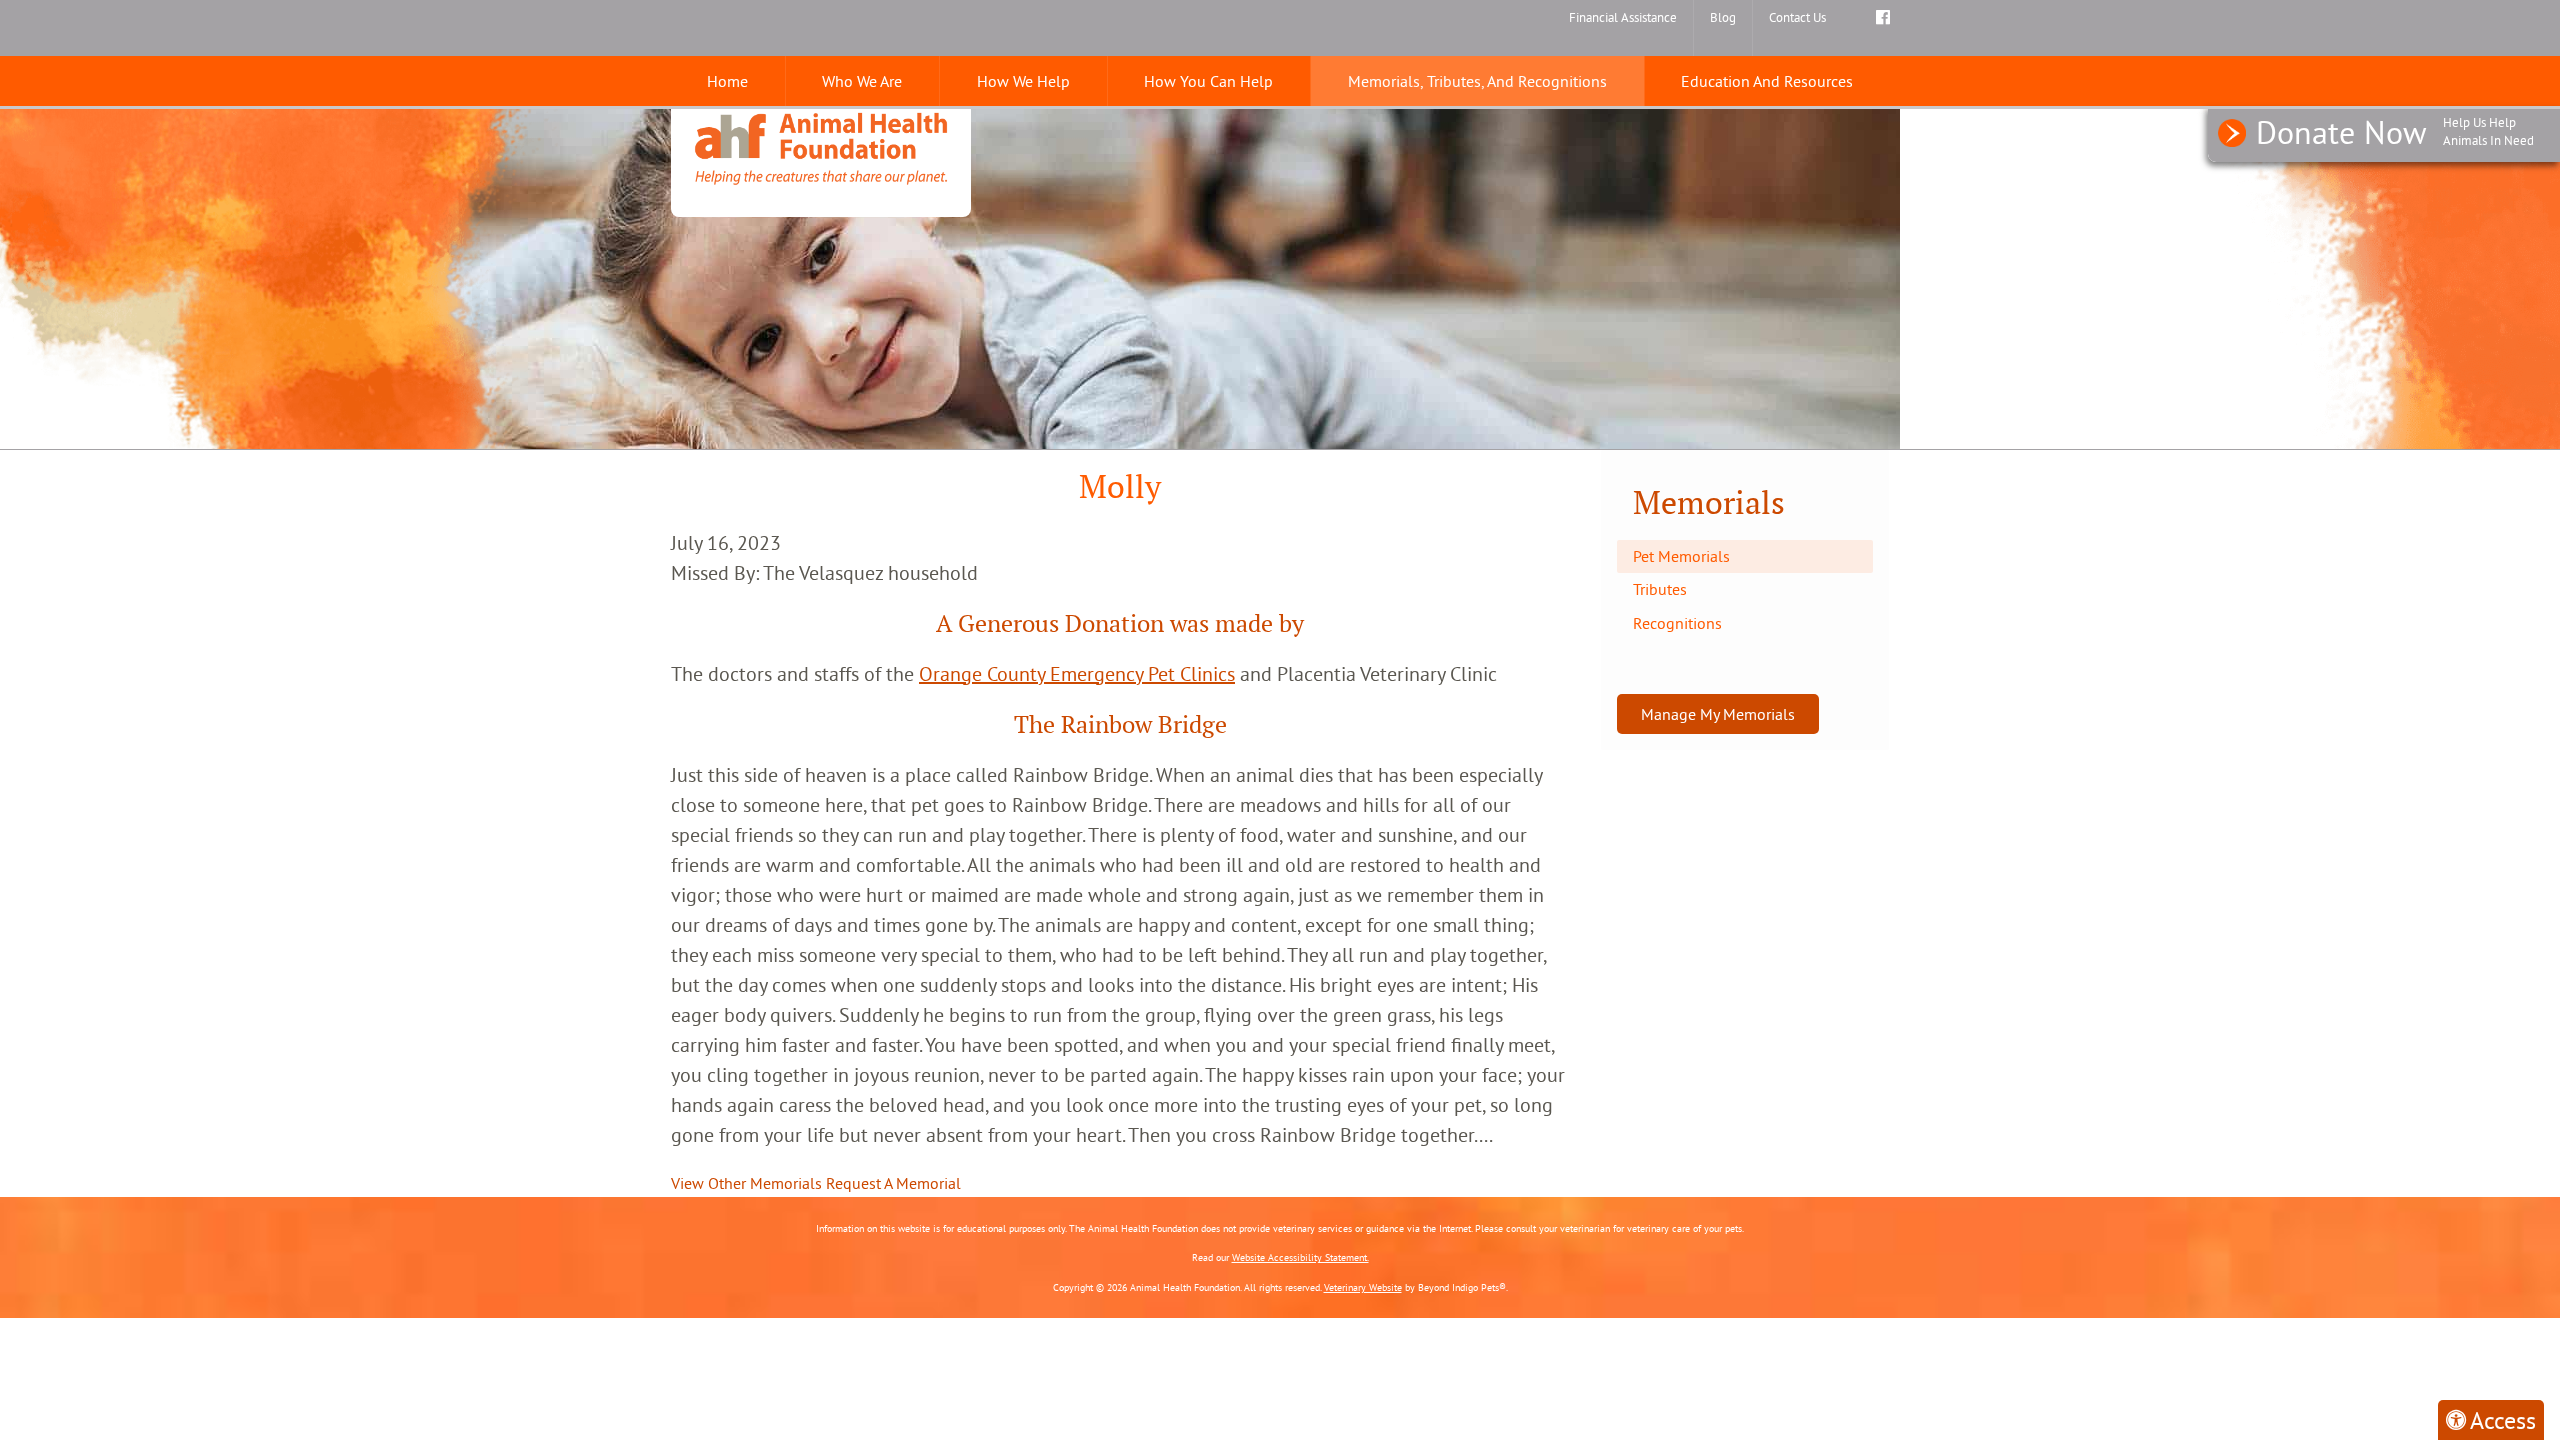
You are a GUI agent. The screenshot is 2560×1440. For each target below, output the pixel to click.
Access (2503, 1420)
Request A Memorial (893, 1183)
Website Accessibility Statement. (1300, 1257)
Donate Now (2395, 132)
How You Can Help (1208, 81)
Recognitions (1677, 623)
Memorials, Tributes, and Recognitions (1477, 81)
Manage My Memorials (1718, 714)
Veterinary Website (1363, 1287)
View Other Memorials (746, 1183)
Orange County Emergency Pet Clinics (1077, 673)
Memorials (1709, 502)
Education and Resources (1767, 81)
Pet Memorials (1681, 556)
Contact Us (1797, 17)
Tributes (1660, 589)
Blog (1723, 17)
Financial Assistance (1623, 17)
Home (727, 81)
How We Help (1023, 81)
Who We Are (862, 81)
